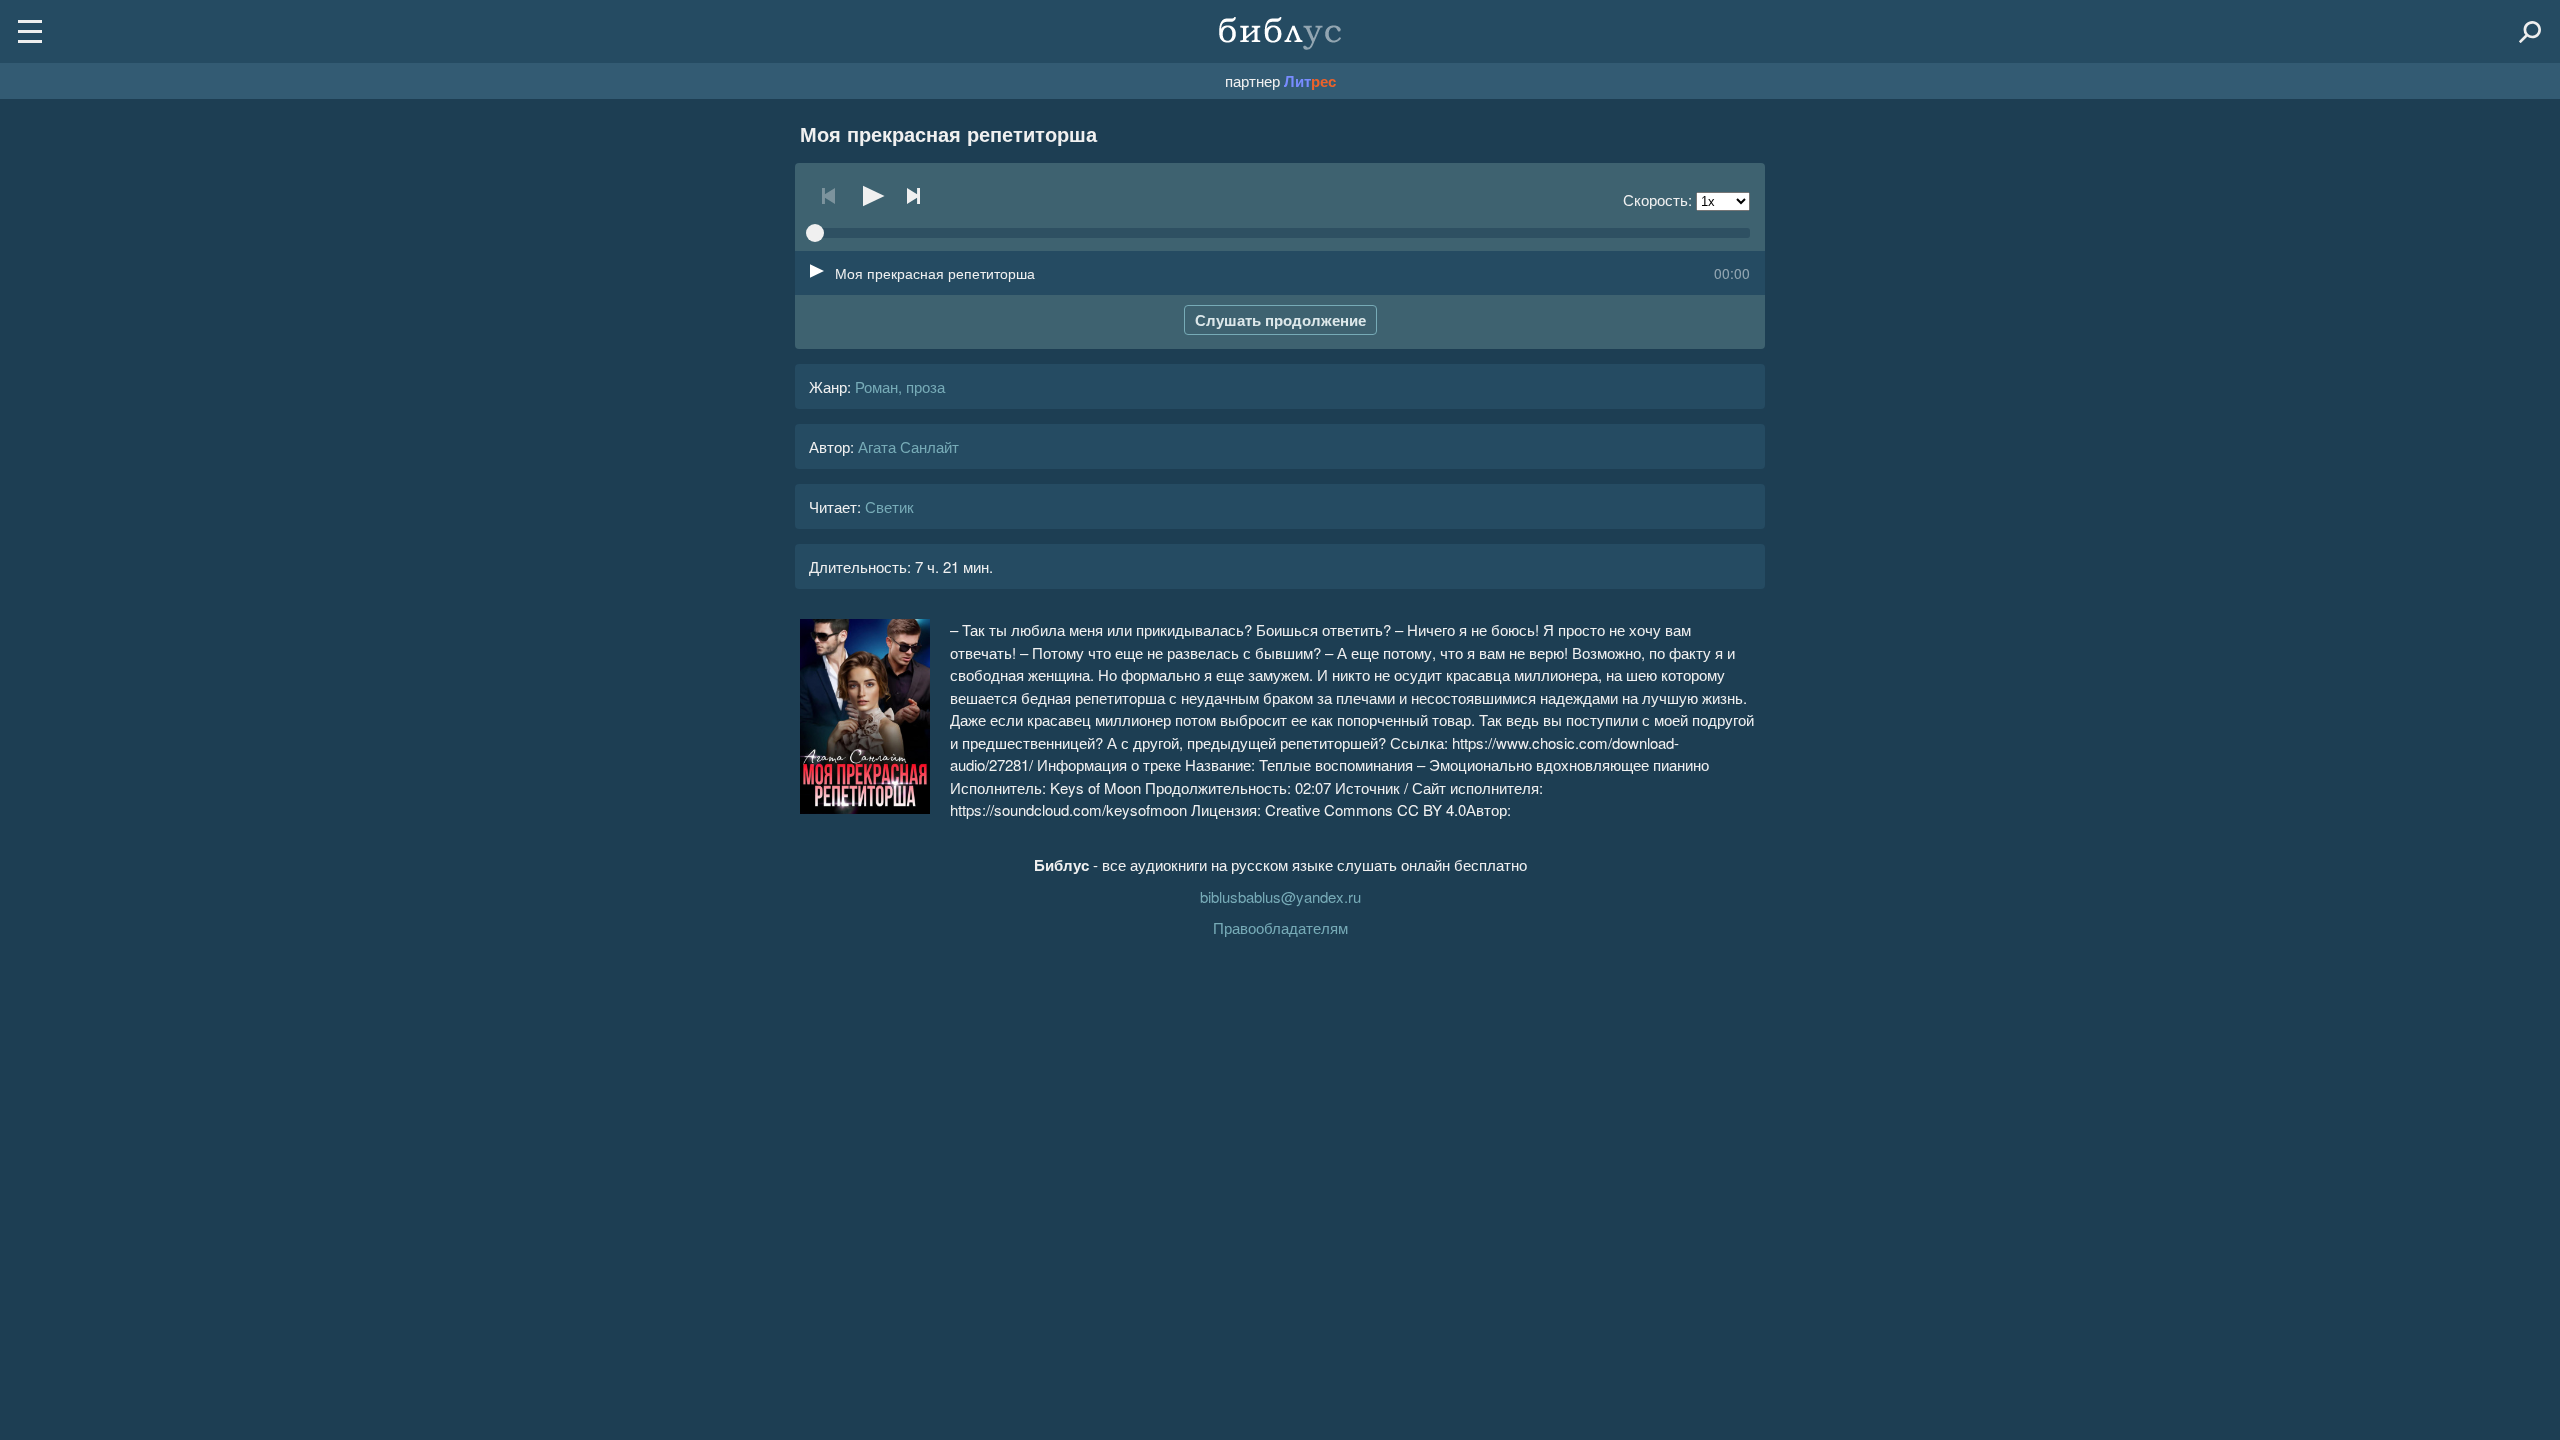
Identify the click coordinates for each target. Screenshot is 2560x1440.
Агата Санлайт (908, 446)
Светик (889, 506)
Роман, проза (900, 386)
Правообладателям (1280, 927)
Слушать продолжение (1280, 320)
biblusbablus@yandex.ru (1280, 896)
